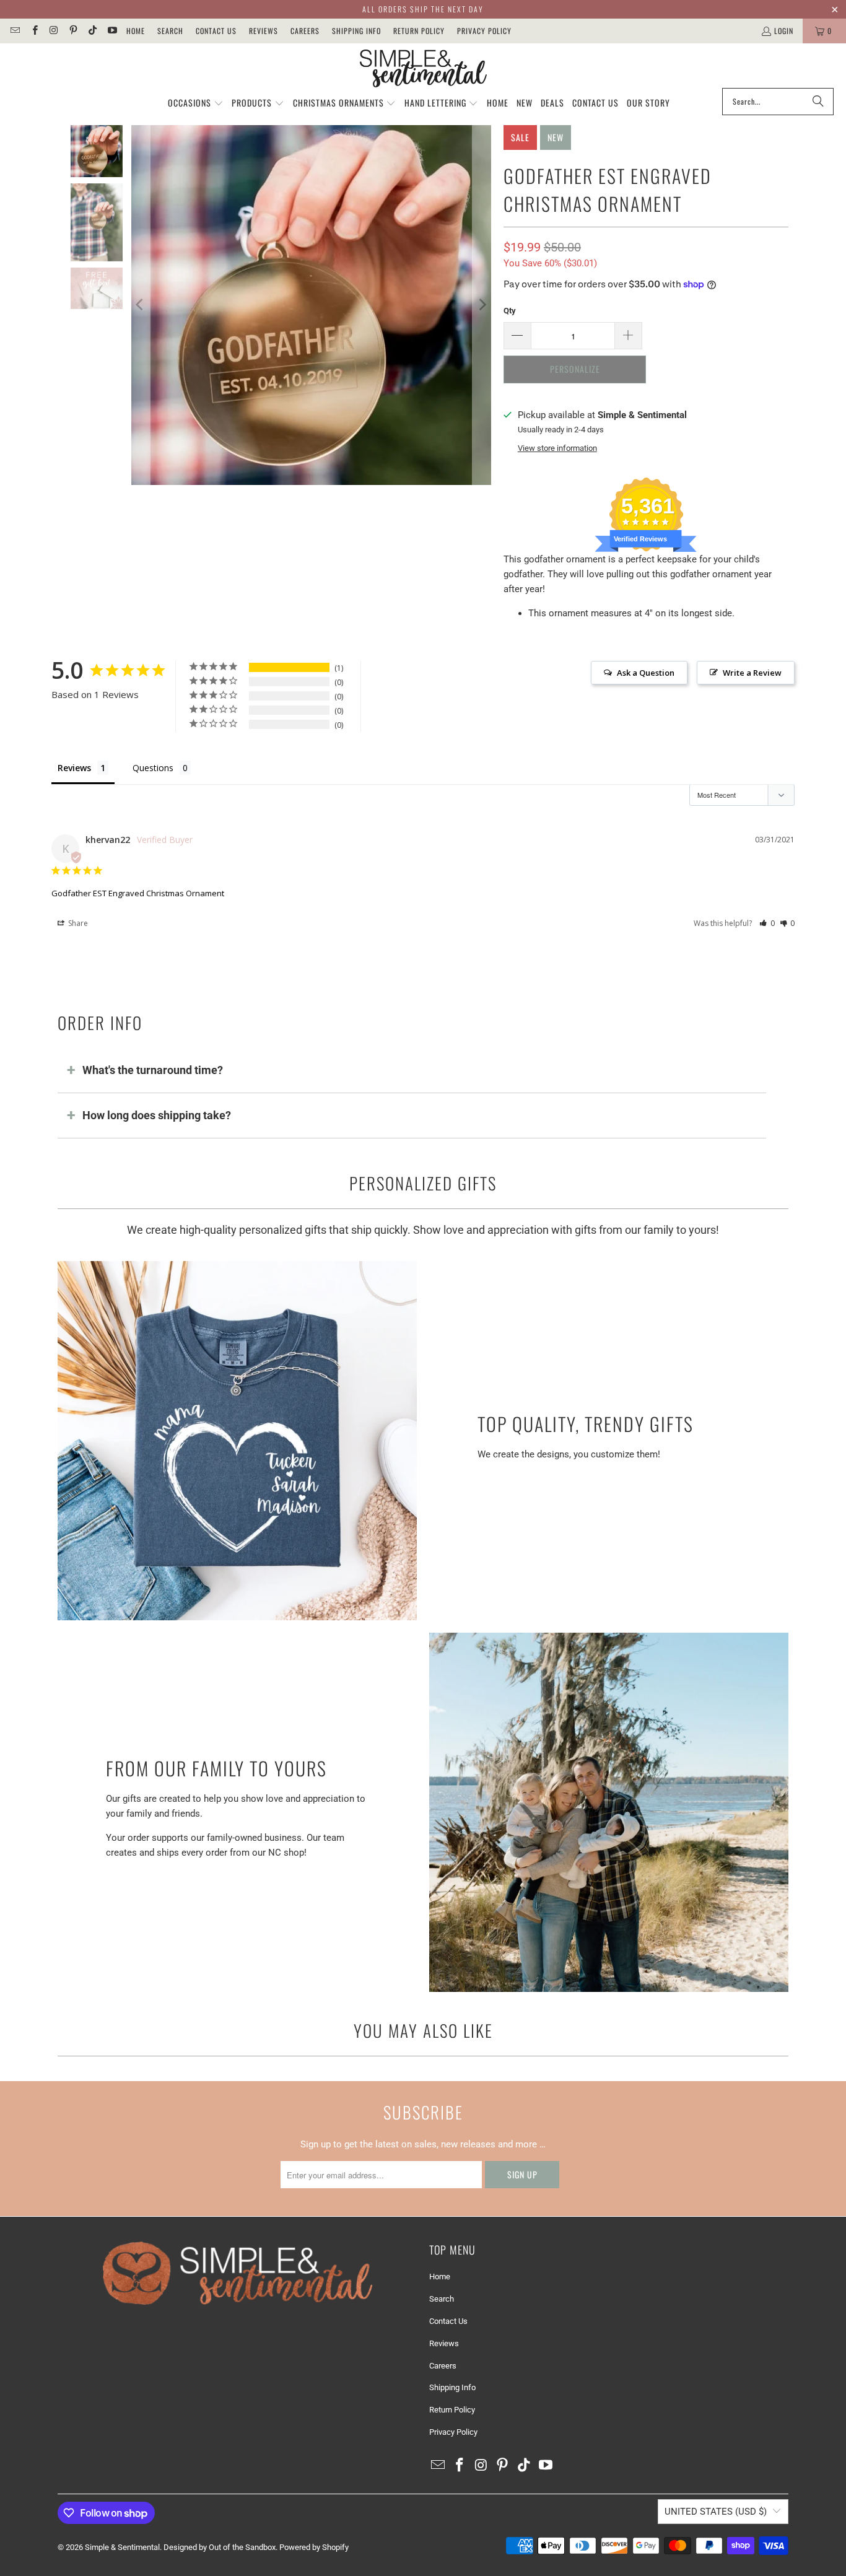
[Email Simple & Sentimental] (15, 31)
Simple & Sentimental (122, 2547)
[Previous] (141, 305)
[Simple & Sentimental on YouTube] (111, 31)
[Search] (818, 102)
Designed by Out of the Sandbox (220, 2547)
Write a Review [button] (752, 673)
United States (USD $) (716, 2512)
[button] (196, 103)
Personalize (575, 369)
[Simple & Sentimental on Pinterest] (73, 31)
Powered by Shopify (314, 2547)
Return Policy (419, 31)
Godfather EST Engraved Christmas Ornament (138, 893)
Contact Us (216, 31)
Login (784, 31)
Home (136, 31)
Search (170, 31)
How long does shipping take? (157, 1115)
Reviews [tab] (74, 768)
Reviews (264, 31)
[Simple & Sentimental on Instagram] (54, 31)
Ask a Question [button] (646, 673)
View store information (557, 448)
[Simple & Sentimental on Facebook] (34, 31)
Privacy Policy (484, 31)
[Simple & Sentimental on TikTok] (92, 31)
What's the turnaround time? (153, 1070)
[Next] (482, 305)
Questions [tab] (153, 768)
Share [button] (77, 923)
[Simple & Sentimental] (423, 69)
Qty (510, 311)
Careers (305, 31)
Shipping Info (356, 31)
